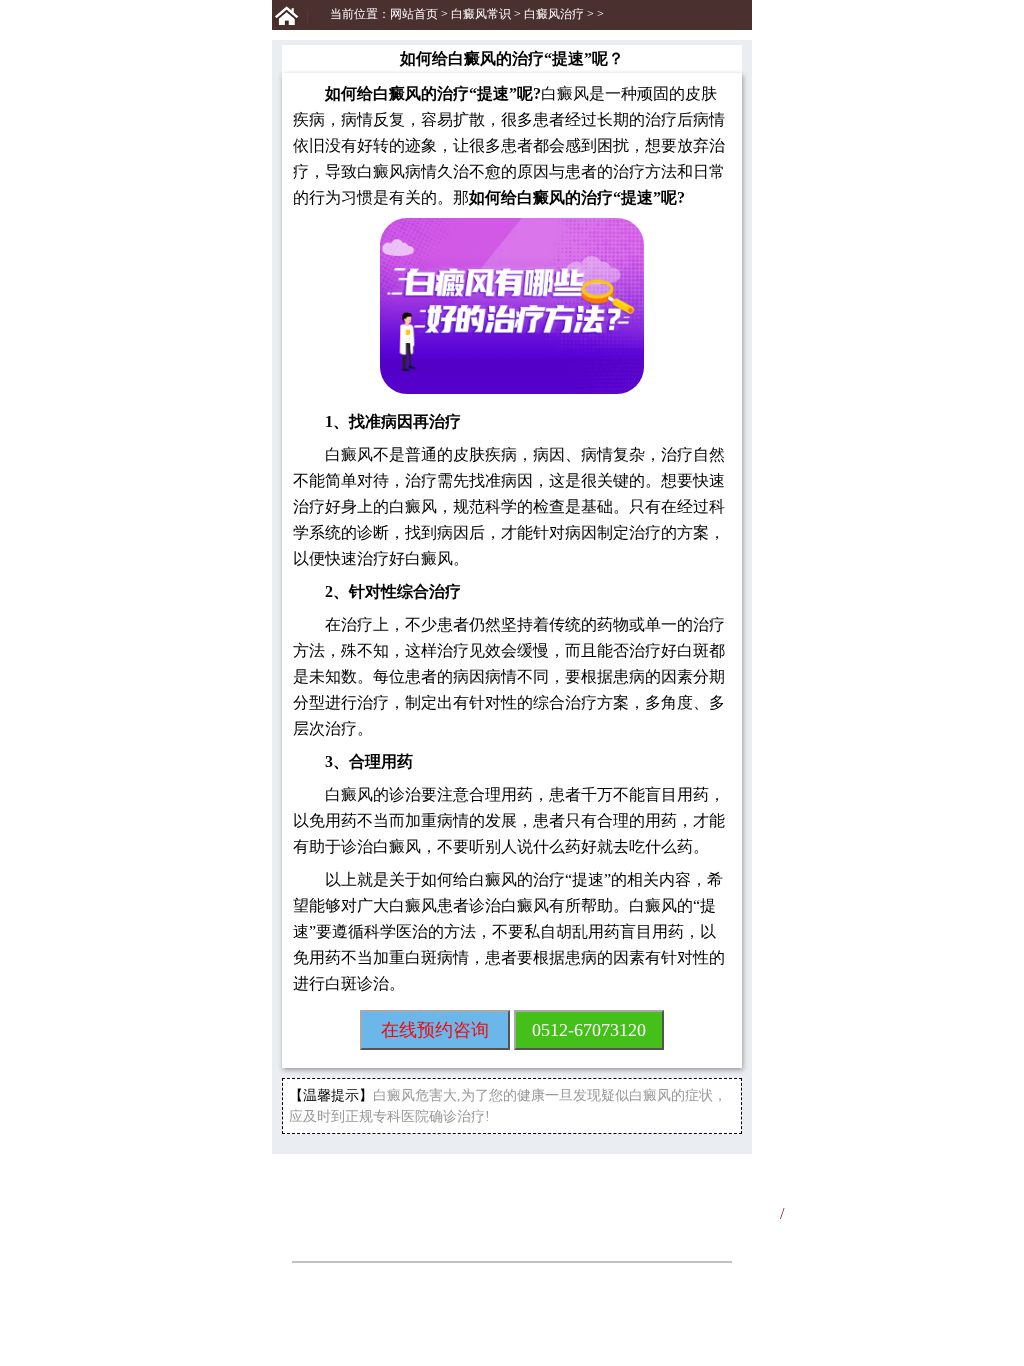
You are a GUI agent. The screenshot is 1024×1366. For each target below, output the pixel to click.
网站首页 (414, 14)
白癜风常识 (481, 14)
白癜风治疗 (554, 14)
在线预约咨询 (435, 1030)
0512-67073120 (589, 1030)
